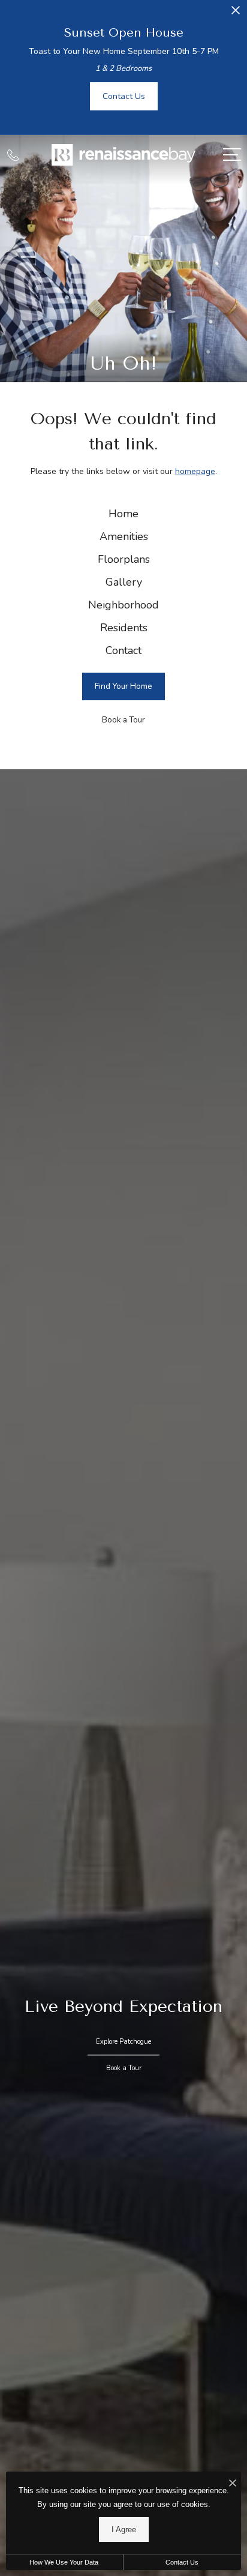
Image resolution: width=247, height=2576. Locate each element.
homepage (195, 471)
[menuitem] (123, 514)
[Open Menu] (232, 155)
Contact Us (182, 2562)
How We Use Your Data (64, 2562)
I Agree (124, 2529)
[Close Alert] (236, 14)
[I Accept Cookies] (233, 2484)
